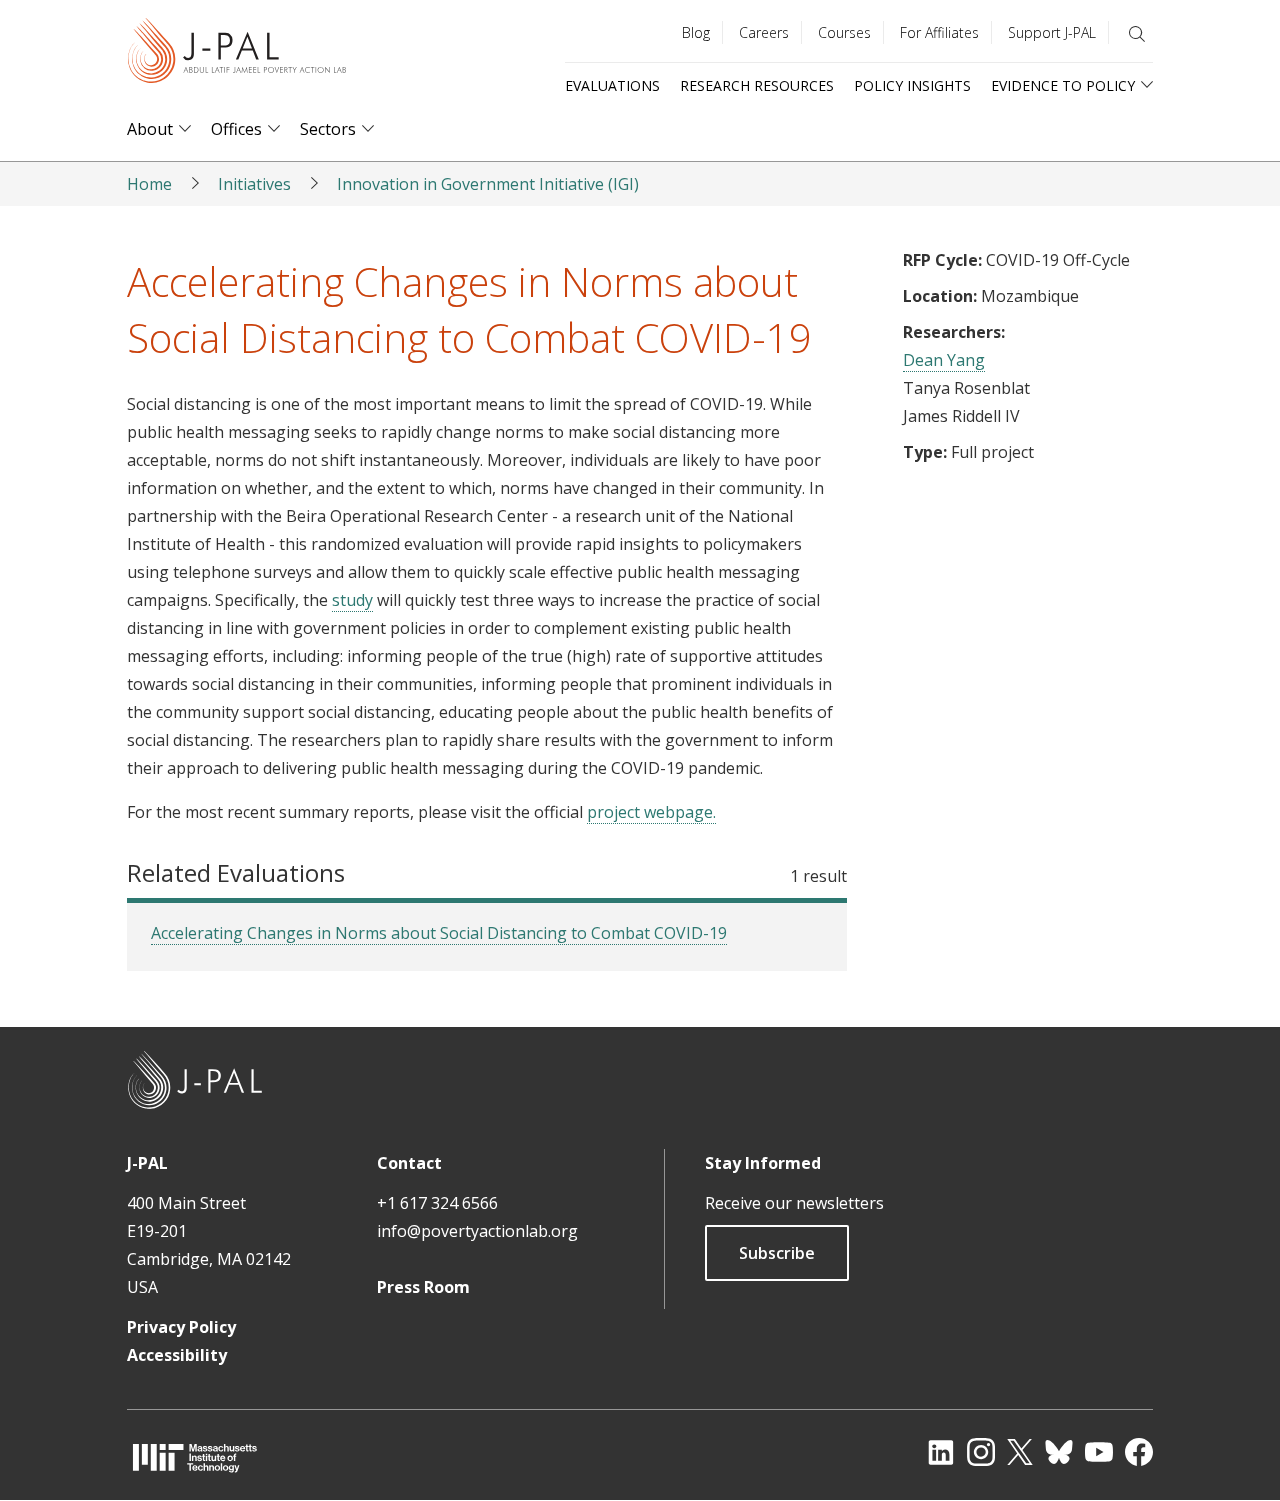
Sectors (328, 129)
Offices (236, 129)
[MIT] (195, 1457)
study (352, 600)
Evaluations (612, 85)
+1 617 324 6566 (437, 1203)
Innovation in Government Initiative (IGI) (488, 184)
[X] (1020, 1452)
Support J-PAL (1052, 32)
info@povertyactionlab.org (477, 1231)
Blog (696, 32)
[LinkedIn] (941, 1452)
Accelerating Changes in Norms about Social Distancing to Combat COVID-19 (439, 933)
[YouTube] (1099, 1452)
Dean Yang (944, 360)
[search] (1137, 34)
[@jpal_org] (981, 1452)
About (150, 129)
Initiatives (254, 184)
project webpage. (651, 812)
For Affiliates (939, 32)
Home (149, 184)
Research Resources (757, 85)
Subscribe (777, 1253)
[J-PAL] (237, 54)
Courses (844, 32)
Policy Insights (912, 85)
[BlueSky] (1059, 1452)
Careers (764, 32)
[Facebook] (1139, 1452)
